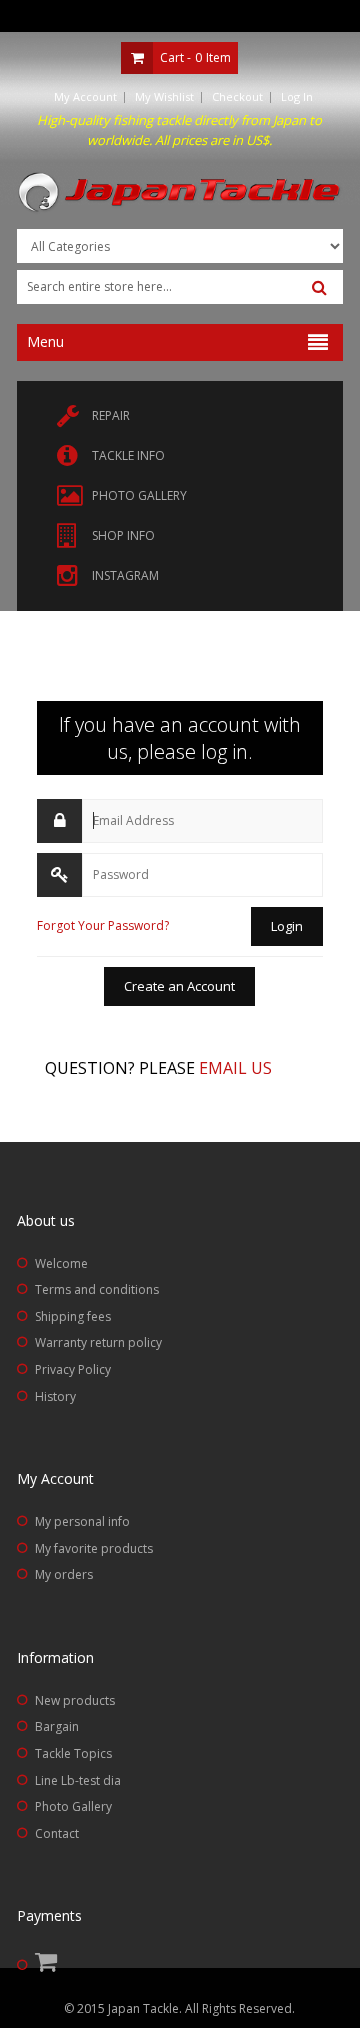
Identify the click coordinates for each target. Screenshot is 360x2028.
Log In (297, 96)
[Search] (319, 288)
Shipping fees (73, 1316)
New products (75, 1700)
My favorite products (94, 1548)
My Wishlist (164, 96)
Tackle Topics (73, 1753)
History (55, 1396)
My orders (64, 1574)
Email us (235, 1068)
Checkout (237, 96)
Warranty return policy (98, 1342)
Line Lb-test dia (78, 1780)
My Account (85, 96)
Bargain (57, 1726)
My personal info (82, 1521)
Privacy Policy (73, 1369)
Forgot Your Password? (103, 925)
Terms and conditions (97, 1289)
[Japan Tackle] (180, 193)
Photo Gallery (73, 1806)
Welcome (61, 1263)
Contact (57, 1833)
